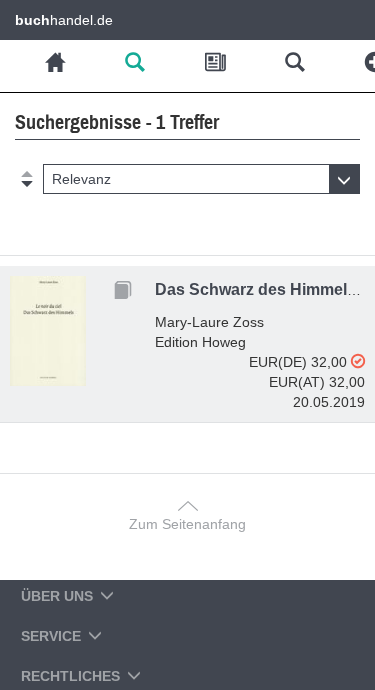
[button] (201, 179)
